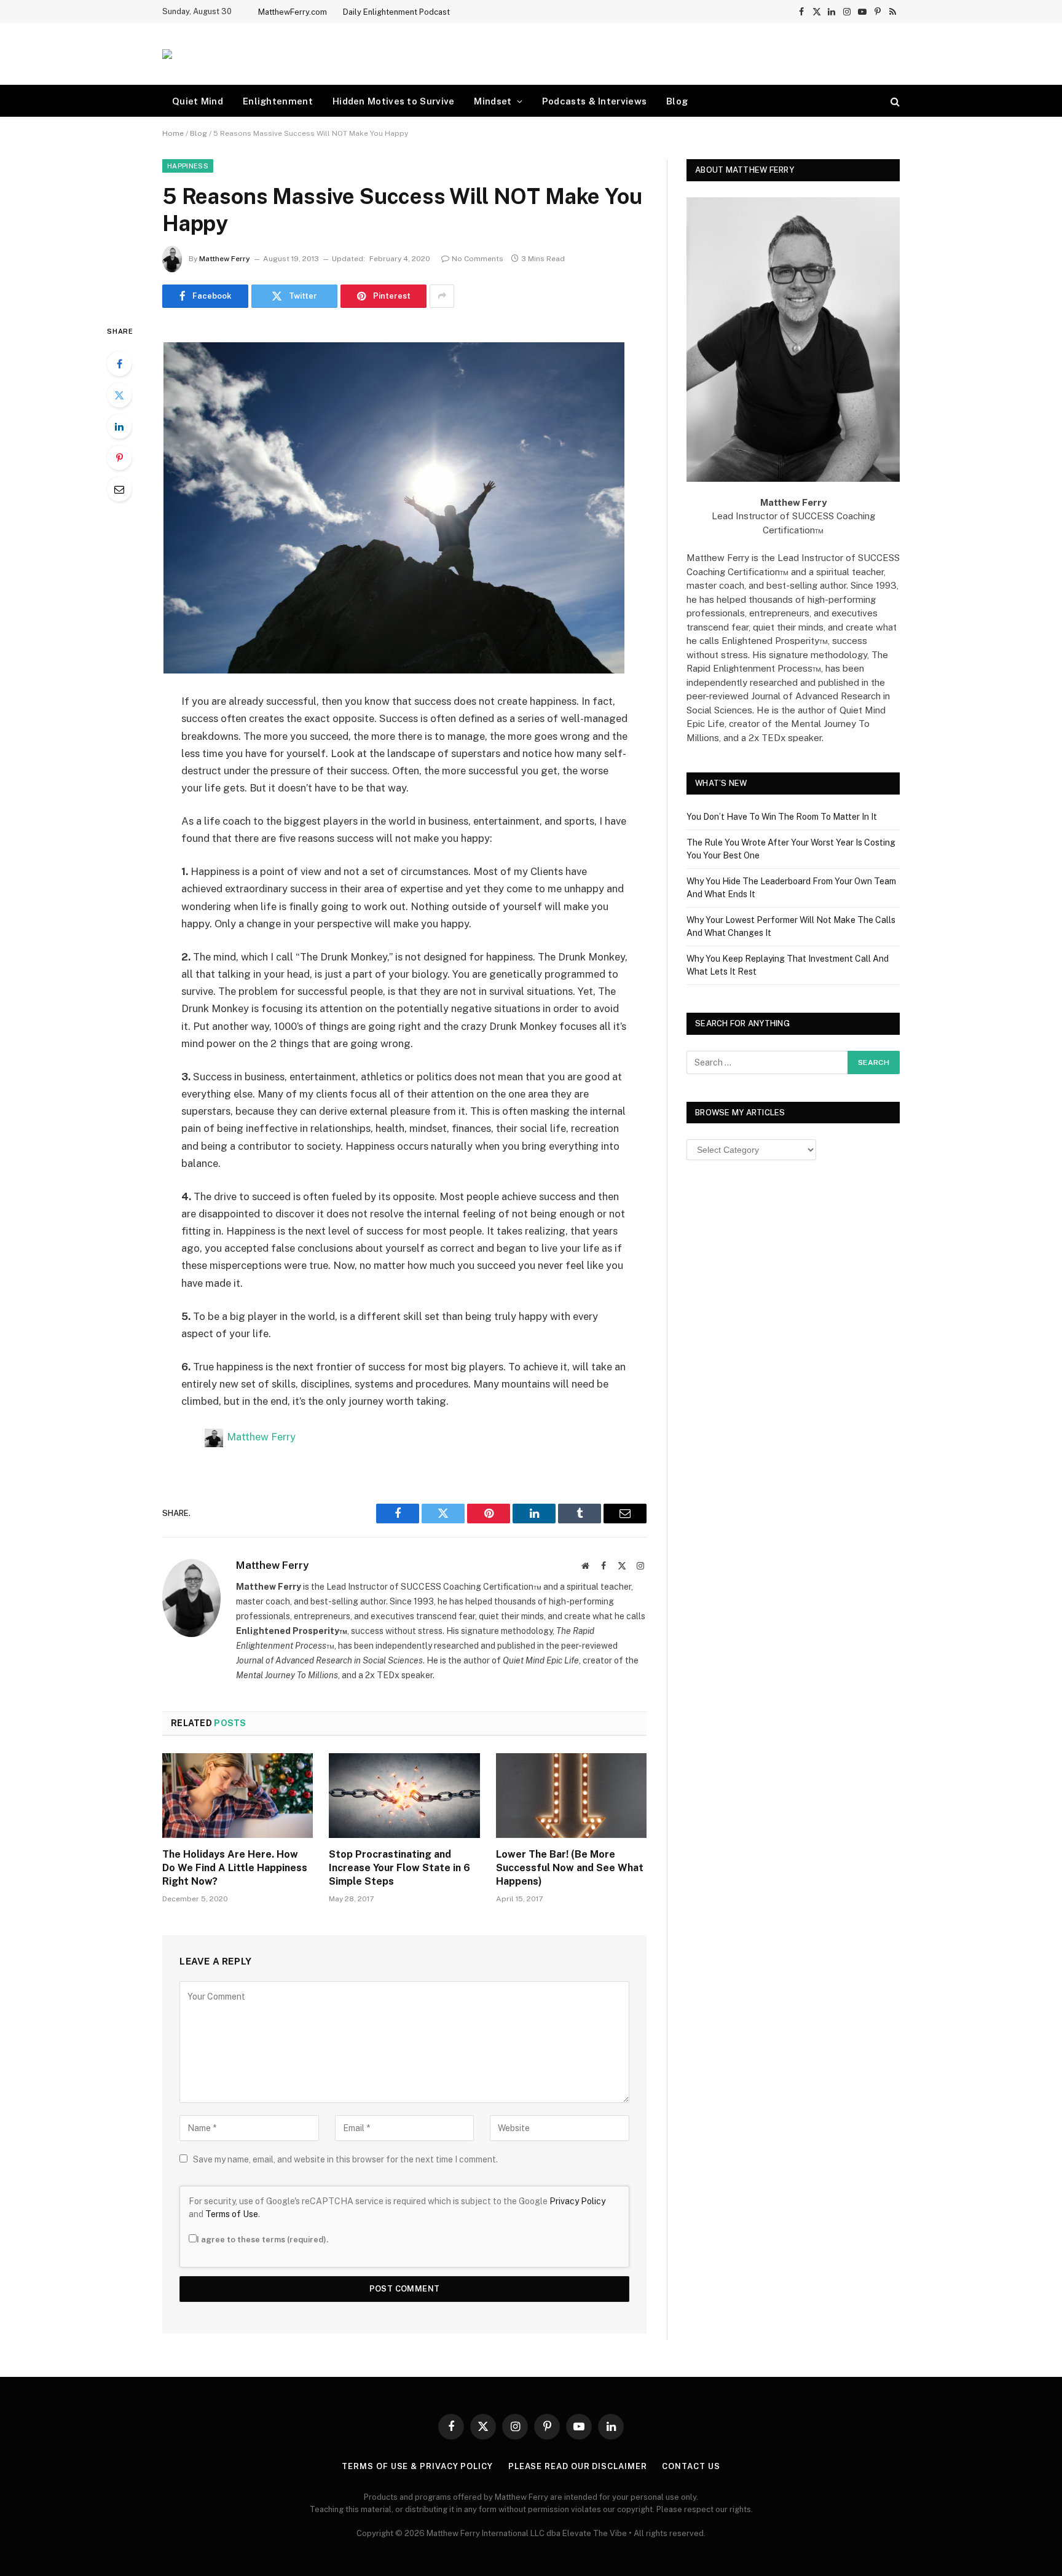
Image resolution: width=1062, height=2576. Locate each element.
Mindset (493, 101)
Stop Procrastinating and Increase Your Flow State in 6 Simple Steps (399, 1868)
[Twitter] (119, 395)
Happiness (188, 166)
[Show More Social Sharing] (442, 296)
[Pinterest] (119, 458)
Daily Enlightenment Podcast (396, 12)
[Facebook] (119, 364)
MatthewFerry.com (293, 12)
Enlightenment (278, 101)
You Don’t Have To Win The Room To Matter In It (782, 817)
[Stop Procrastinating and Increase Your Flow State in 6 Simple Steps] (404, 1796)
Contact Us (691, 2466)
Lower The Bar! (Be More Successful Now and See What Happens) (570, 1868)
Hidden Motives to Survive (394, 101)
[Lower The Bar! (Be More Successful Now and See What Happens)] (571, 1796)
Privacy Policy (577, 2201)
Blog (677, 101)
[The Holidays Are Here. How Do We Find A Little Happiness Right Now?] (238, 1796)
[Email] (119, 489)
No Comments (478, 259)
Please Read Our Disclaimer (578, 2466)
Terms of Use (232, 2214)
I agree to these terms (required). (262, 2240)
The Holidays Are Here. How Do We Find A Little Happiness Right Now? (235, 1868)
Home (173, 133)
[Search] (894, 101)
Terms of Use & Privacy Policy (417, 2466)
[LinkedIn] (119, 426)
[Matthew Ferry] (167, 54)
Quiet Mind (198, 101)
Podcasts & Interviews (594, 101)
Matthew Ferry (225, 259)
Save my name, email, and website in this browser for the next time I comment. (345, 2159)
